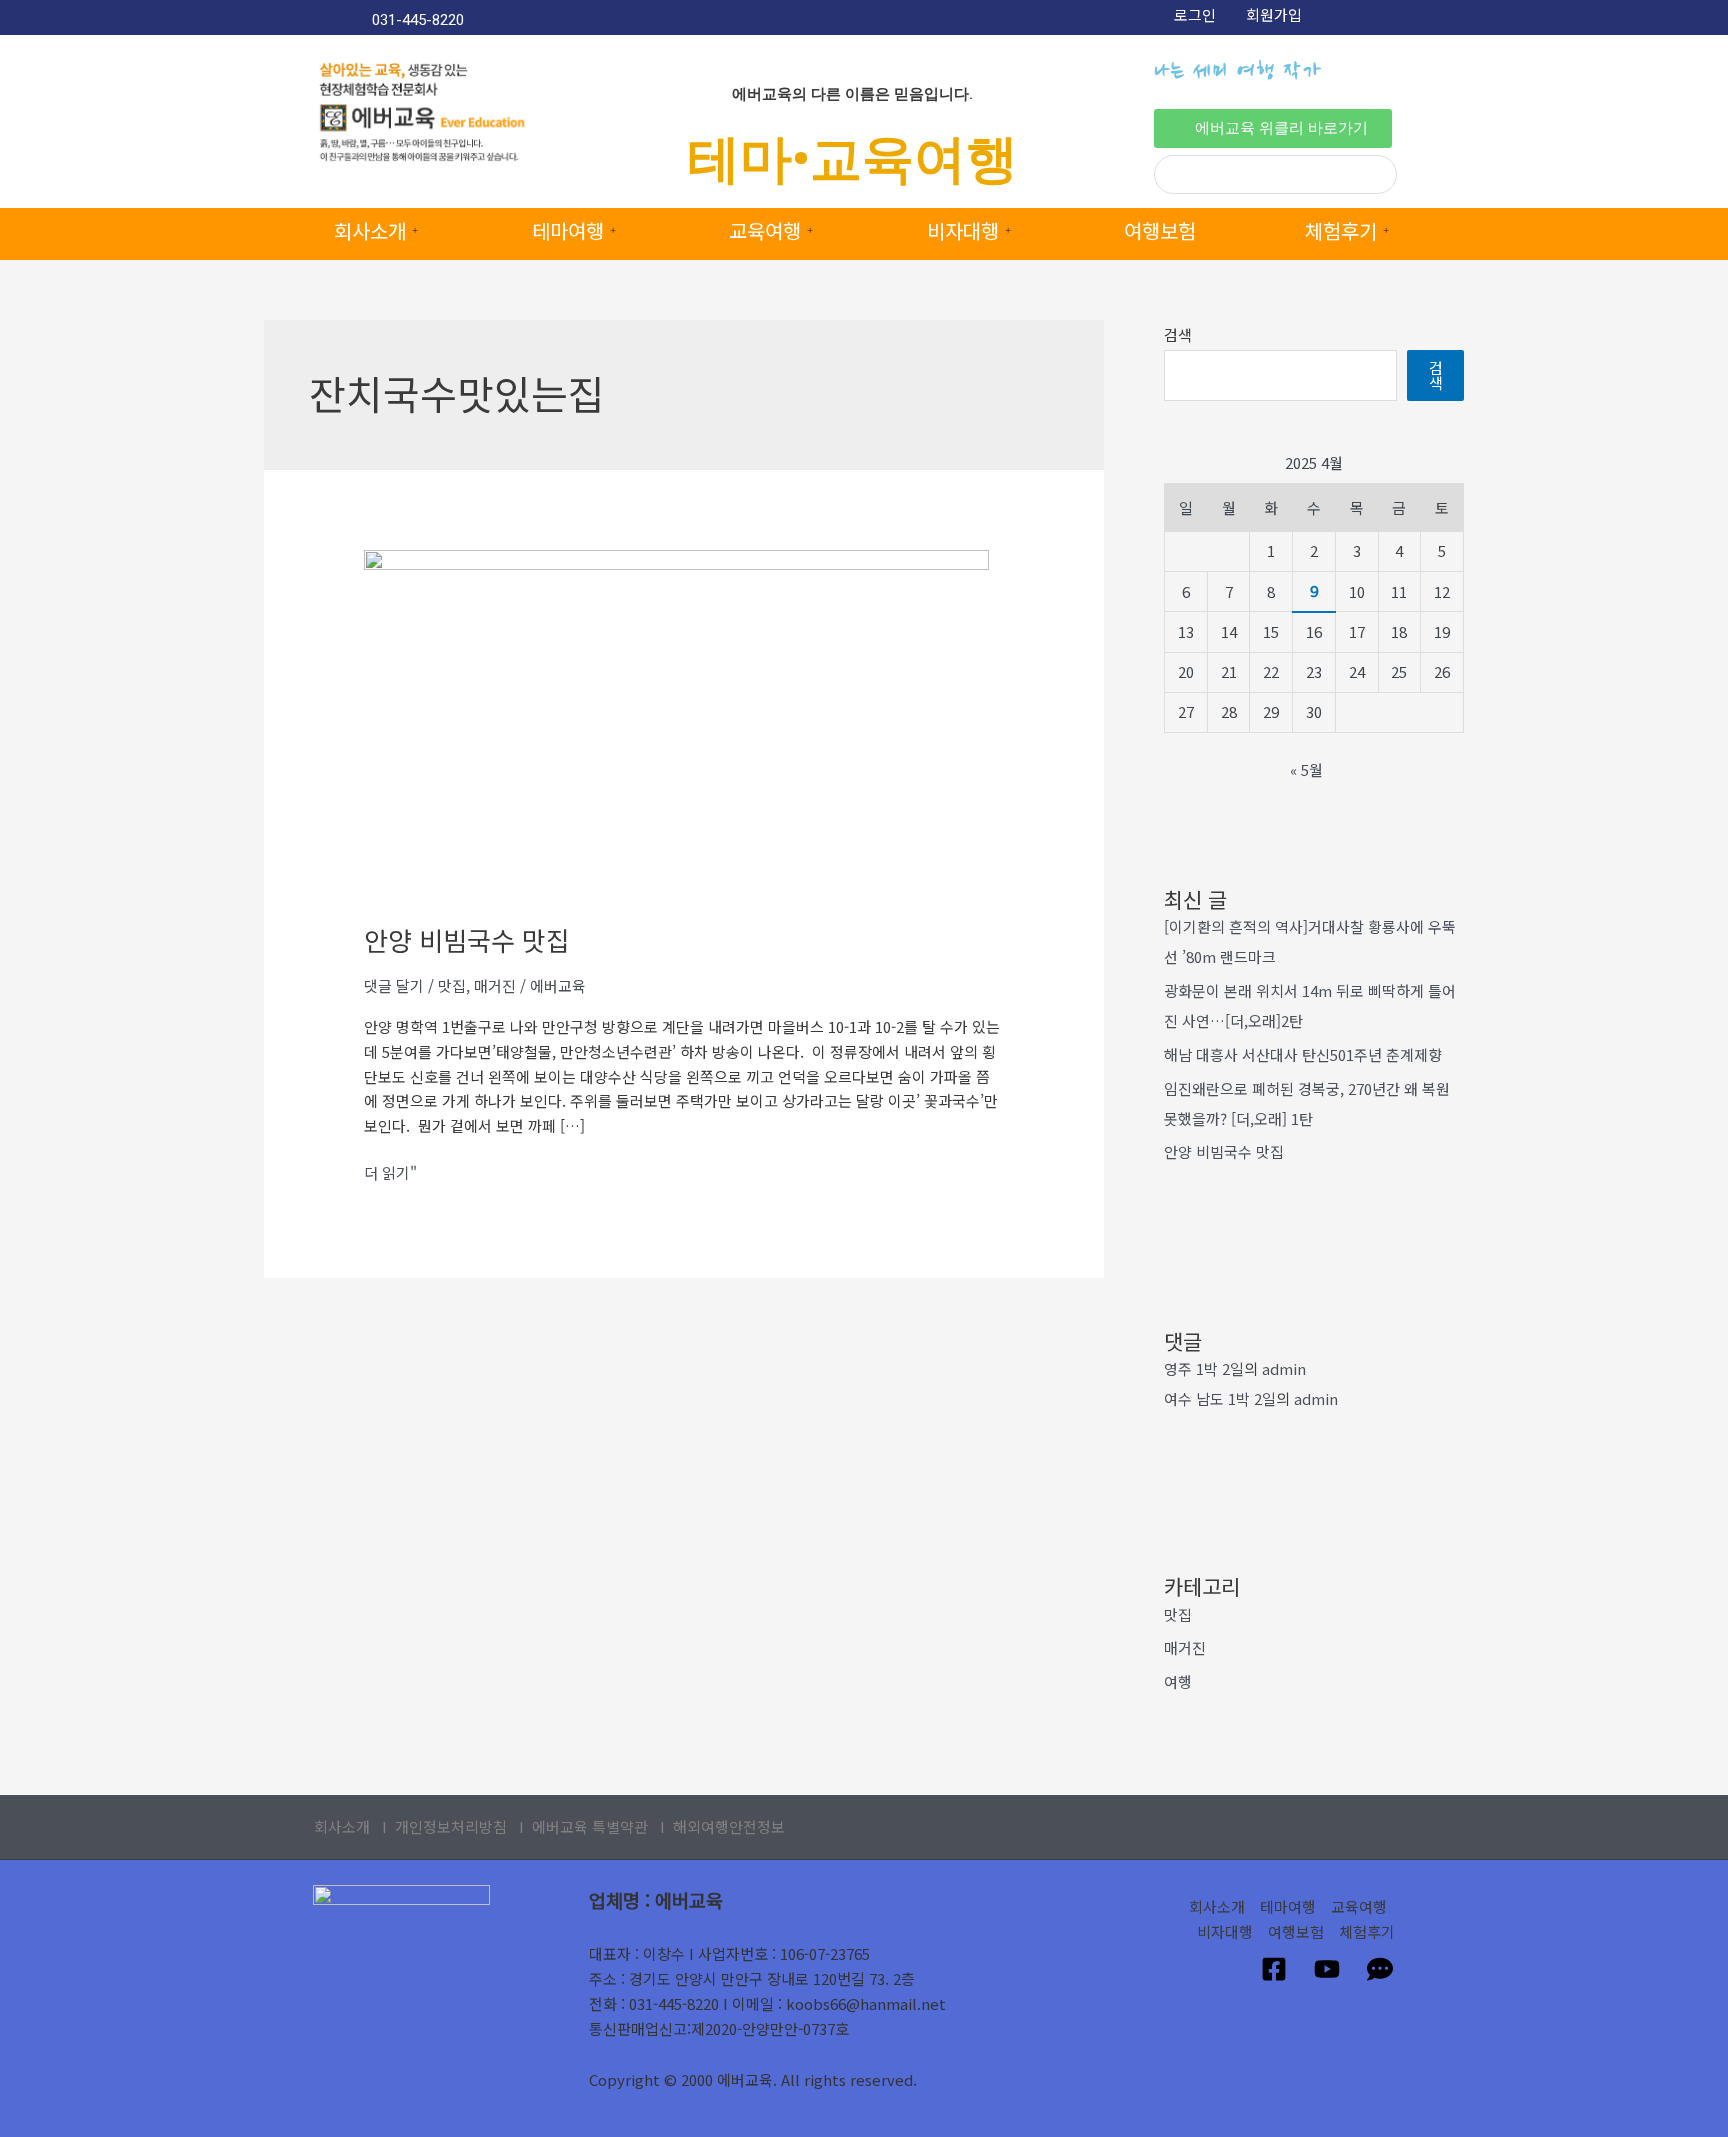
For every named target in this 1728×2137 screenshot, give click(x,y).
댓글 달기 (394, 985)
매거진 (495, 985)
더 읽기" (390, 1172)
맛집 (452, 985)
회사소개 (370, 230)
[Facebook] (1274, 1969)
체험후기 (1341, 230)
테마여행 (568, 230)
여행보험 (1160, 230)
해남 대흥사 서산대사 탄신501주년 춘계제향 (1303, 1054)
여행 (1178, 1681)
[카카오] (1380, 1969)
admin (1284, 1368)
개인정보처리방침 (451, 1826)
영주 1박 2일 (1204, 1368)
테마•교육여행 (853, 159)
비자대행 (963, 230)
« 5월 (1306, 769)
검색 (1178, 334)
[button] (1273, 128)
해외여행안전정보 (729, 1826)
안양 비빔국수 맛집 (467, 939)
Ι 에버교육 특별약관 (583, 1826)
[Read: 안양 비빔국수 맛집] (676, 723)
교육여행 (765, 230)
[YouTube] (1327, 1969)
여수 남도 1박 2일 (1220, 1398)
